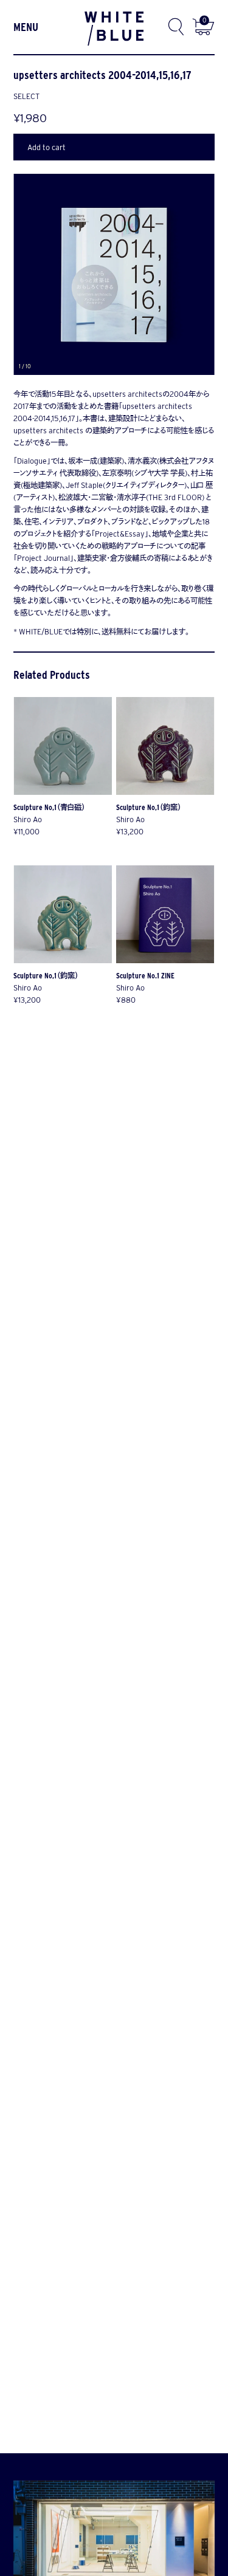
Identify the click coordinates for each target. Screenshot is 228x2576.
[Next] (164, 274)
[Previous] (69, 274)
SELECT (26, 96)
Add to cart (47, 147)
